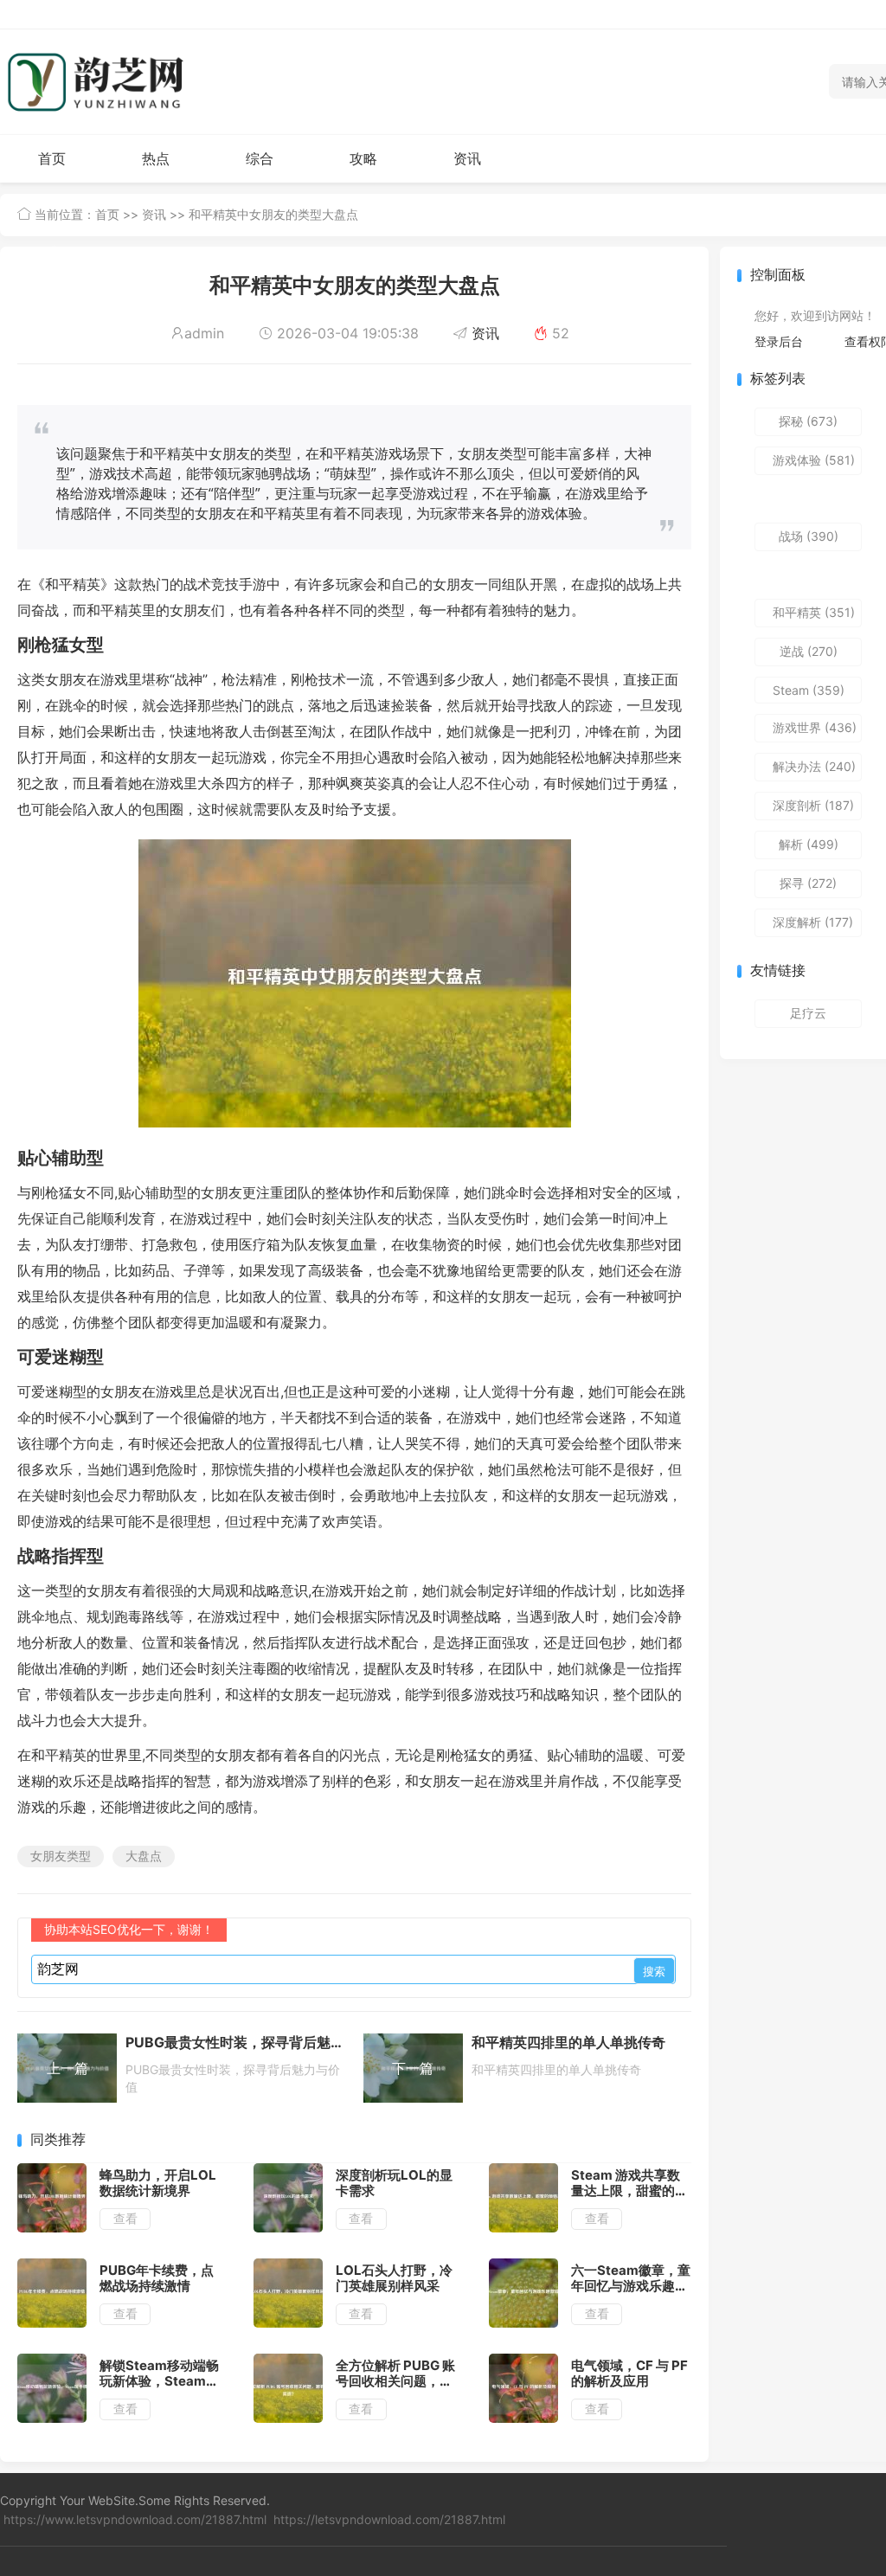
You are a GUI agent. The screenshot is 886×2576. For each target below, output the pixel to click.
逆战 (809, 651)
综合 (260, 158)
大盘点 (144, 1856)
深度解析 (813, 922)
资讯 (467, 158)
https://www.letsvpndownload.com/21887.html (135, 2519)
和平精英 (814, 612)
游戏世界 (815, 727)
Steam (809, 690)
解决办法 (814, 766)
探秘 (808, 421)
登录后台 (779, 341)
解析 (809, 844)
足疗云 (808, 1013)
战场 (809, 536)
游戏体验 (814, 460)
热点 (156, 158)
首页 (52, 158)
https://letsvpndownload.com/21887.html (389, 2519)
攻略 (363, 158)
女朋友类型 (61, 1856)
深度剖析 (813, 805)
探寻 (808, 883)
